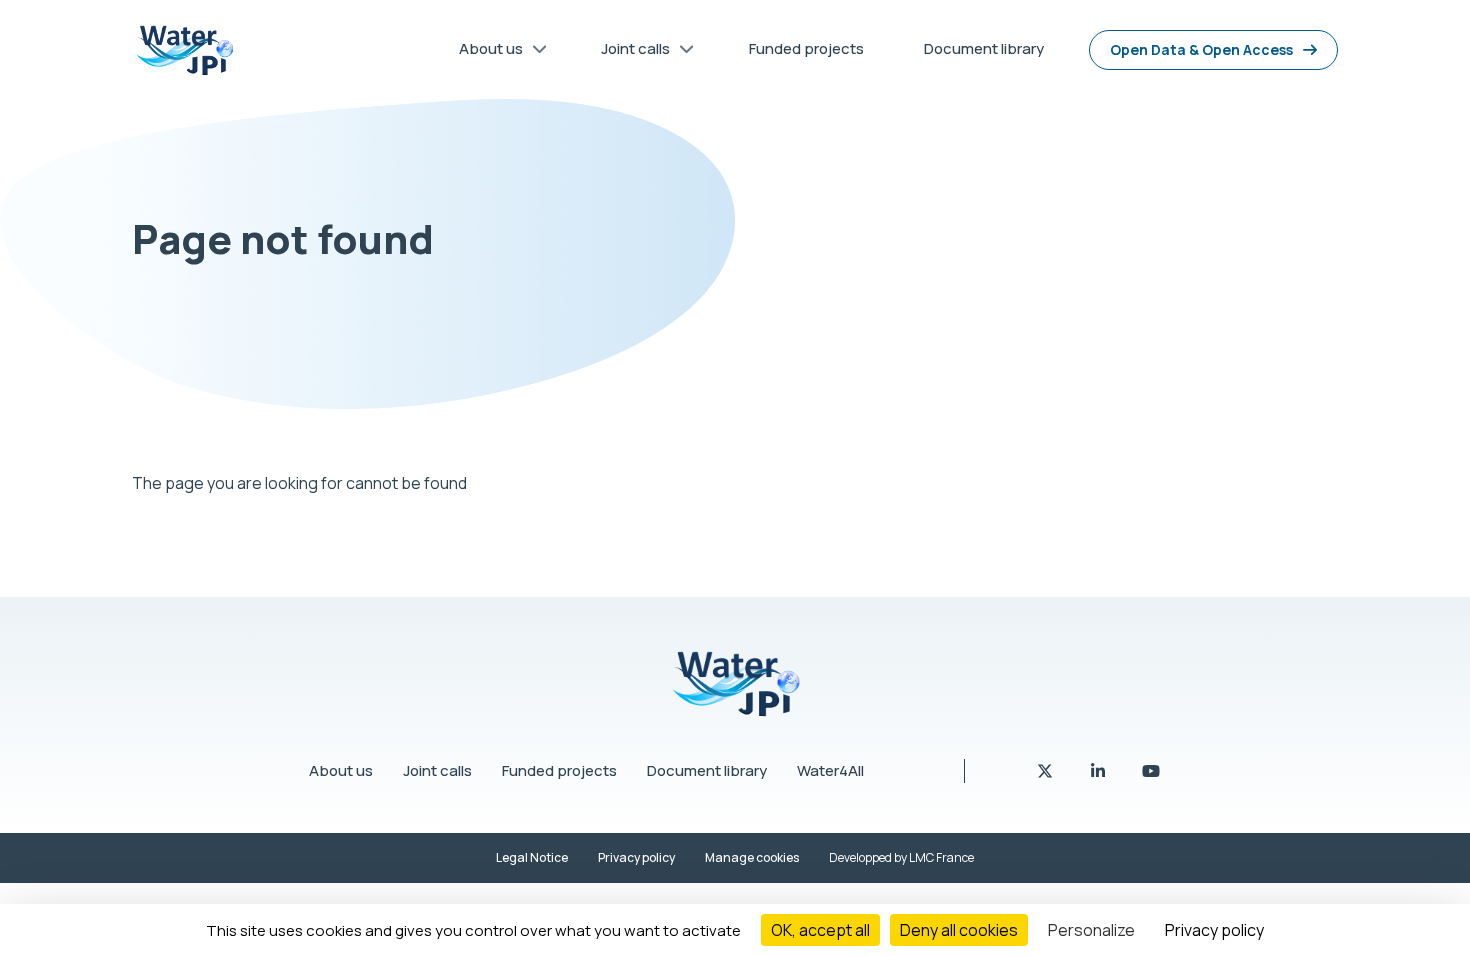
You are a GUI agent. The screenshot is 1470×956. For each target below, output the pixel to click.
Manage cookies (752, 857)
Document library (707, 770)
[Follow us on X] (1046, 771)
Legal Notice (532, 857)
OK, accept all (820, 930)
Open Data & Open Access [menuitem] (1201, 49)
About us (341, 770)
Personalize (1091, 930)
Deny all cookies (959, 930)
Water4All (830, 770)
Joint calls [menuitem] (628, 52)
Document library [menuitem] (984, 48)
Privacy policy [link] (1214, 930)
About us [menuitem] (483, 52)
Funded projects (559, 770)
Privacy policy (636, 857)
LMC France (941, 857)
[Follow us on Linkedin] (1099, 771)
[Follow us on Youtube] (1151, 771)
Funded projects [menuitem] (806, 48)
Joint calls (437, 770)
